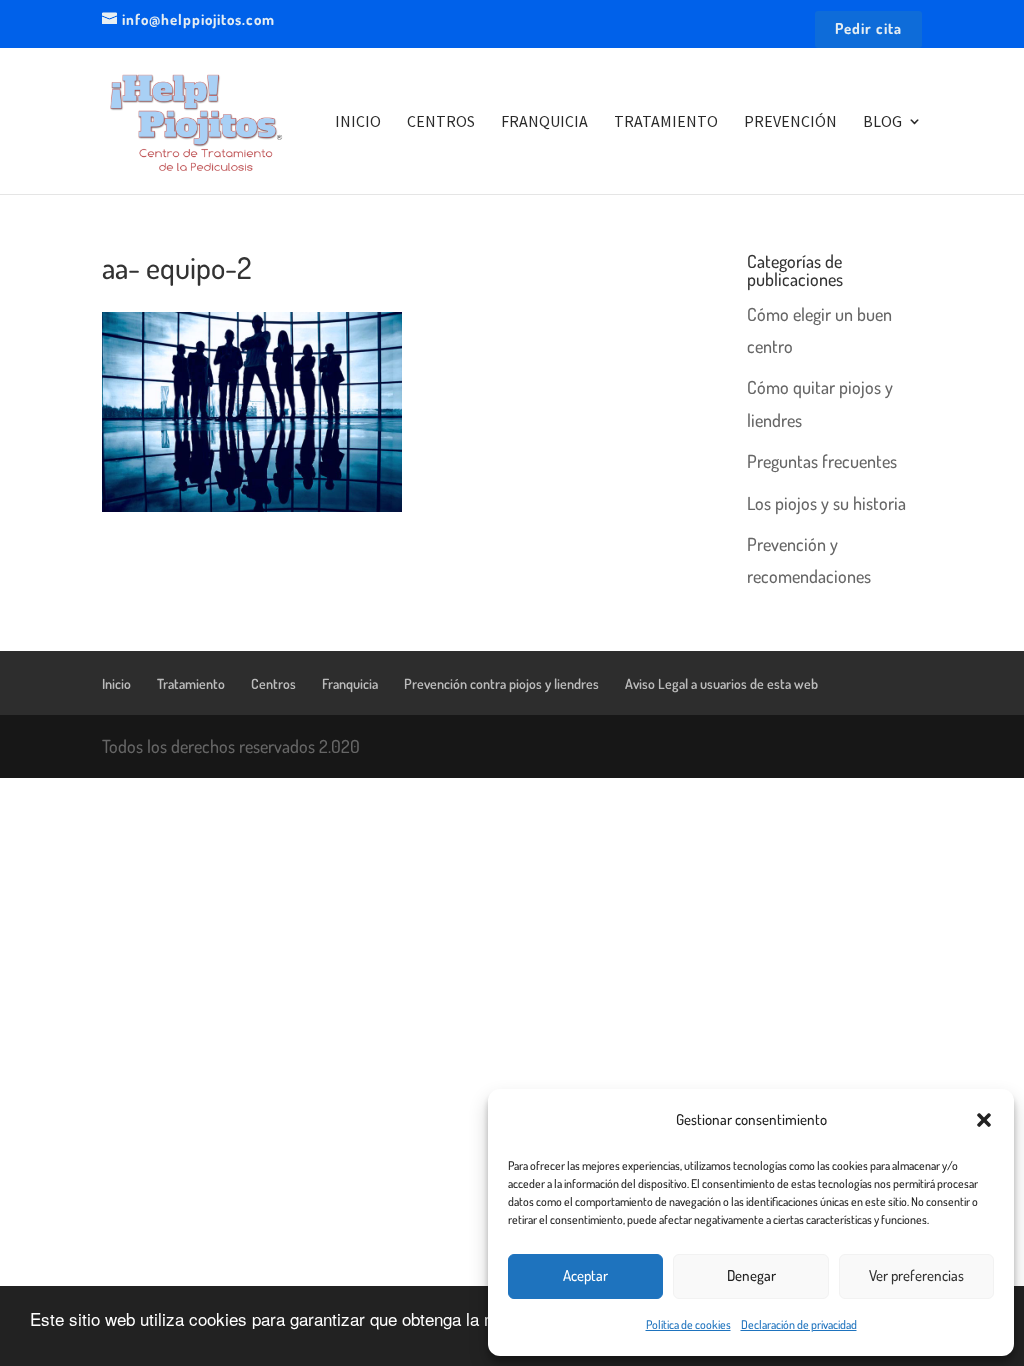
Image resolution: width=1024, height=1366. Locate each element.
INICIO (358, 122)
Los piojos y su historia (826, 503)
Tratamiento (191, 683)
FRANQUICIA (544, 122)
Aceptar (585, 1275)
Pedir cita (868, 29)
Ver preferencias (916, 1275)
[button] (984, 1120)
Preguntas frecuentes (822, 461)
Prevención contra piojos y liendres (501, 683)
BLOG (882, 122)
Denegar (751, 1275)
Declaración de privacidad (799, 1324)
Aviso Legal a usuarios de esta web (721, 683)
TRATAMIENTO (666, 122)
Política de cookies (688, 1324)
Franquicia (350, 683)
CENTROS (441, 122)
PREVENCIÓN (790, 122)
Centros (273, 683)
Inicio (116, 683)
